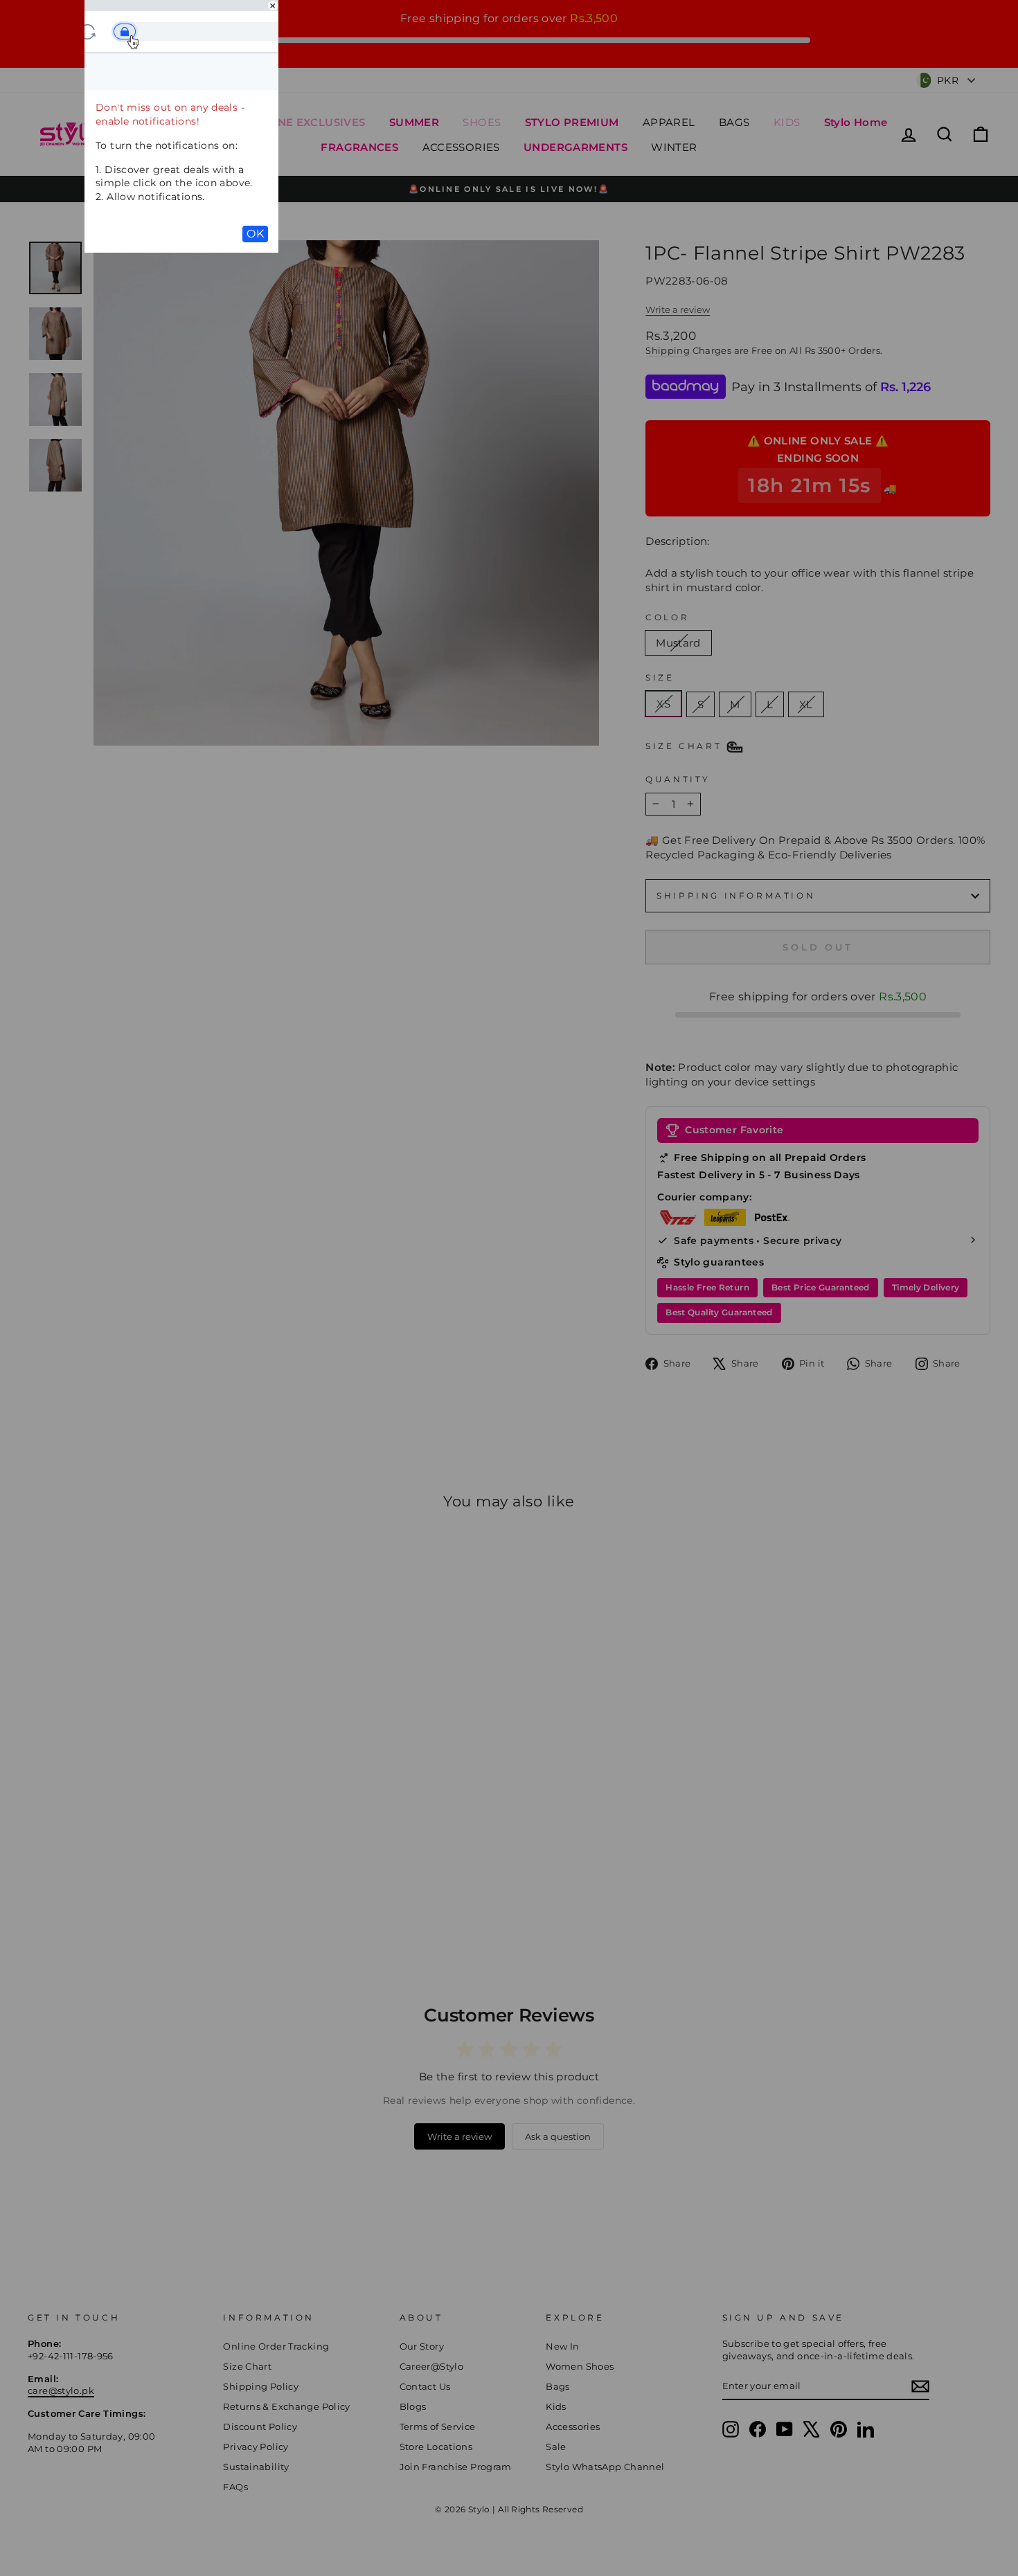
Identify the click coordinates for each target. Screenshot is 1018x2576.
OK (255, 234)
